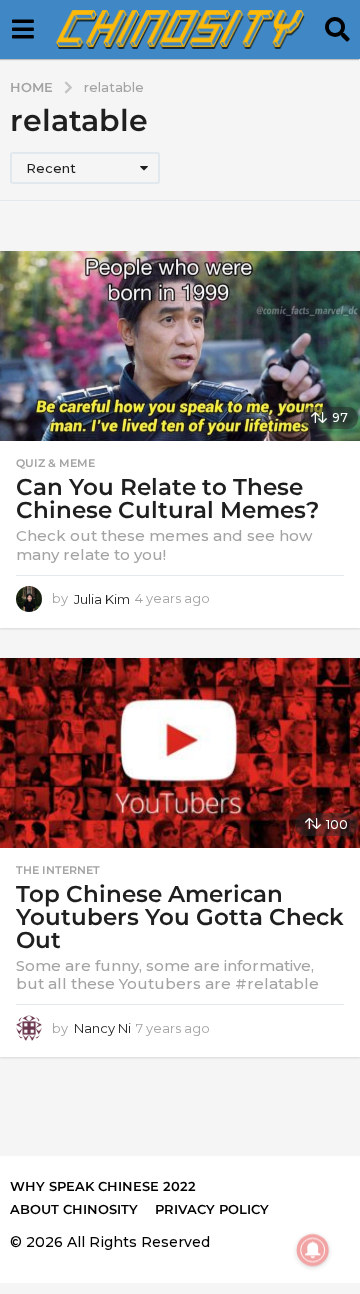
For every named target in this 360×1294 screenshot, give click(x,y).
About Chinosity (74, 1209)
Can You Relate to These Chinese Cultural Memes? (167, 498)
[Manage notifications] (313, 1250)
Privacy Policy (212, 1209)
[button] (22, 30)
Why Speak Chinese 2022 (103, 1186)
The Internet (58, 870)
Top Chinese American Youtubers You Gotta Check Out (180, 917)
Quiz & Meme (55, 463)
